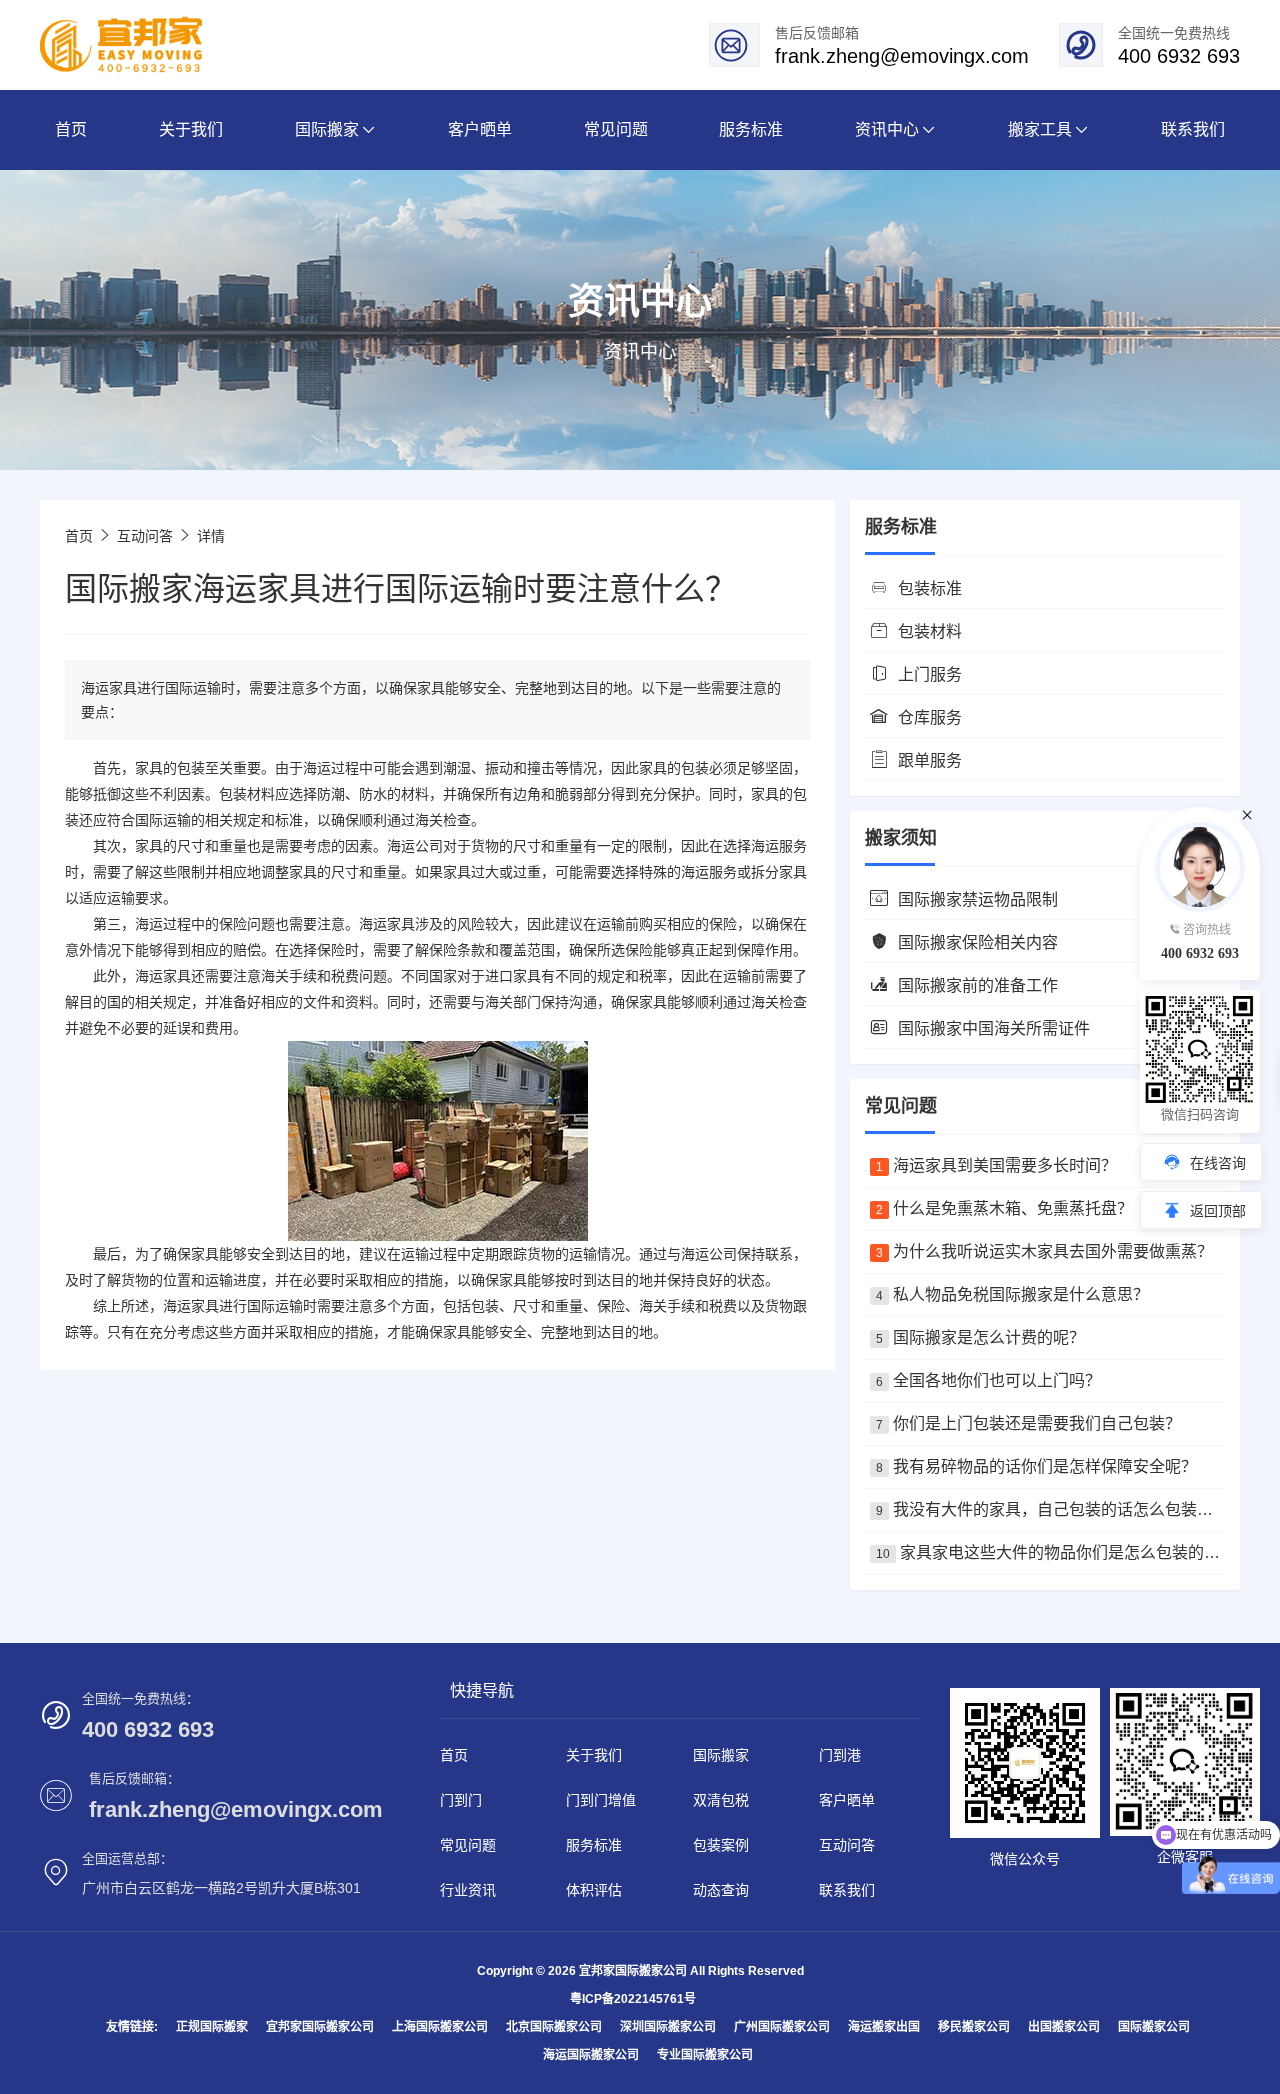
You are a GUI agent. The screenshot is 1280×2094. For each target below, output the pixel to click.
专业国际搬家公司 (705, 2055)
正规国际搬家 (212, 2027)
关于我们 (594, 1755)
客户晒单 (847, 1800)
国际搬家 (721, 1755)
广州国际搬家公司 (782, 2027)
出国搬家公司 (1064, 2027)
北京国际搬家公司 (554, 2027)
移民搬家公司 (974, 2027)
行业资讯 (468, 1890)
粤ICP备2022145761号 (633, 1999)
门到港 (840, 1755)
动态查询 (721, 1890)
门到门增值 (601, 1800)
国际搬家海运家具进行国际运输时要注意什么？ (401, 589)
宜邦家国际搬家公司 (320, 2027)
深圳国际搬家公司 (668, 2027)
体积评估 (594, 1890)
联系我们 (847, 1890)
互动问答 (145, 536)
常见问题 (468, 1845)
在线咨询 (1218, 1163)
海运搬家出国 (884, 2027)
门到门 (461, 1800)
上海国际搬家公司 (440, 2027)
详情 (211, 536)
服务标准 (594, 1845)
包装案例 (721, 1845)
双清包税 (721, 1800)
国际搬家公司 (1154, 2027)
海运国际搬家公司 (591, 2055)
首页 (79, 536)
